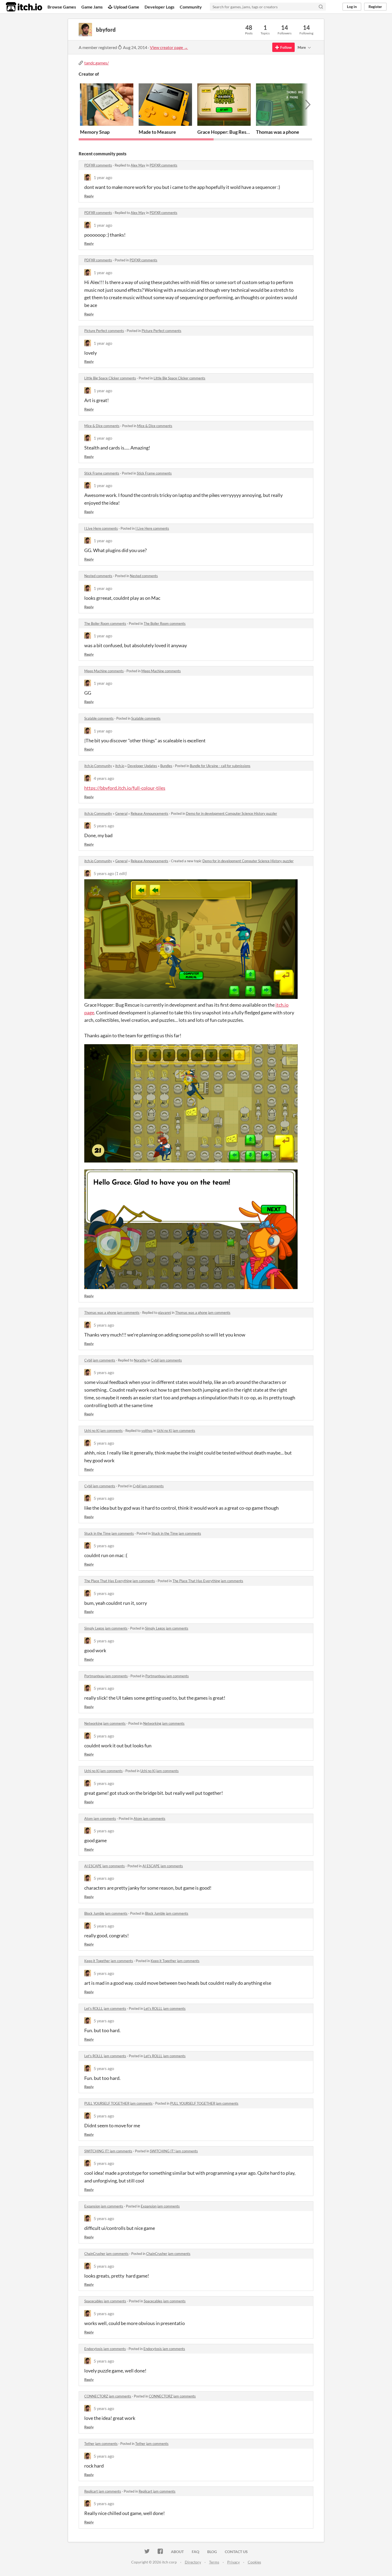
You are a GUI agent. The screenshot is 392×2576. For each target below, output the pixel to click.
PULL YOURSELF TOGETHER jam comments (118, 2103)
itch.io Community (98, 766)
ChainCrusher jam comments (106, 2254)
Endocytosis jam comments (105, 2349)
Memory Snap (95, 132)
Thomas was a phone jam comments (112, 1313)
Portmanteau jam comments (106, 1676)
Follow (286, 47)
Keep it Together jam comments (109, 1961)
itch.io (120, 766)
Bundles (166, 766)
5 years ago (104, 826)
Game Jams (92, 7)
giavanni (165, 1313)
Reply (89, 196)
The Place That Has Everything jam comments (120, 1581)
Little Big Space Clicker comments (110, 378)
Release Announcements (149, 813)
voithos (147, 1431)
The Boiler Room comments (105, 623)
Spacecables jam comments (105, 2301)
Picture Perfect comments (104, 331)
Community (191, 7)
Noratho (140, 1360)
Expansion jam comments (104, 2206)
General (121, 813)
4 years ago (104, 778)
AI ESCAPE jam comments (105, 1866)
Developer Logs (159, 7)
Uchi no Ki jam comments (103, 1431)
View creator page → (169, 47)
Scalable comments (99, 718)
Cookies (254, 2562)
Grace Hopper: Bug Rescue (226, 132)
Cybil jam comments (100, 1360)
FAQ (195, 2552)
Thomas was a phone (278, 132)
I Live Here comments (101, 528)
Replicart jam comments (103, 2491)
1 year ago (103, 177)
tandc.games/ (97, 63)
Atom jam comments (100, 1818)
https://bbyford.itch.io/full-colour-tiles (125, 788)
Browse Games (62, 7)
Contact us (236, 2552)
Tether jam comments (101, 2444)
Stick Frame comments (102, 473)
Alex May (138, 165)
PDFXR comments (98, 165)
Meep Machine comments (104, 671)
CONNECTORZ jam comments (108, 2396)
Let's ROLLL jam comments (105, 2008)
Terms (214, 2562)
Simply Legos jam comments (106, 1628)
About (177, 2552)
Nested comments (98, 576)
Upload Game (126, 7)
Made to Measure (157, 132)
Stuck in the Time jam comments (109, 1533)
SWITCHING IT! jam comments (108, 2151)
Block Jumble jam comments (106, 1913)
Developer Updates (142, 766)
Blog (212, 2552)
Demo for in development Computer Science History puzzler (231, 813)
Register (375, 7)
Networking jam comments (105, 1723)
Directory (193, 2562)
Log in (352, 7)
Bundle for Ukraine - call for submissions (220, 766)
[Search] (321, 7)
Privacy (233, 2562)
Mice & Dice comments (102, 426)
